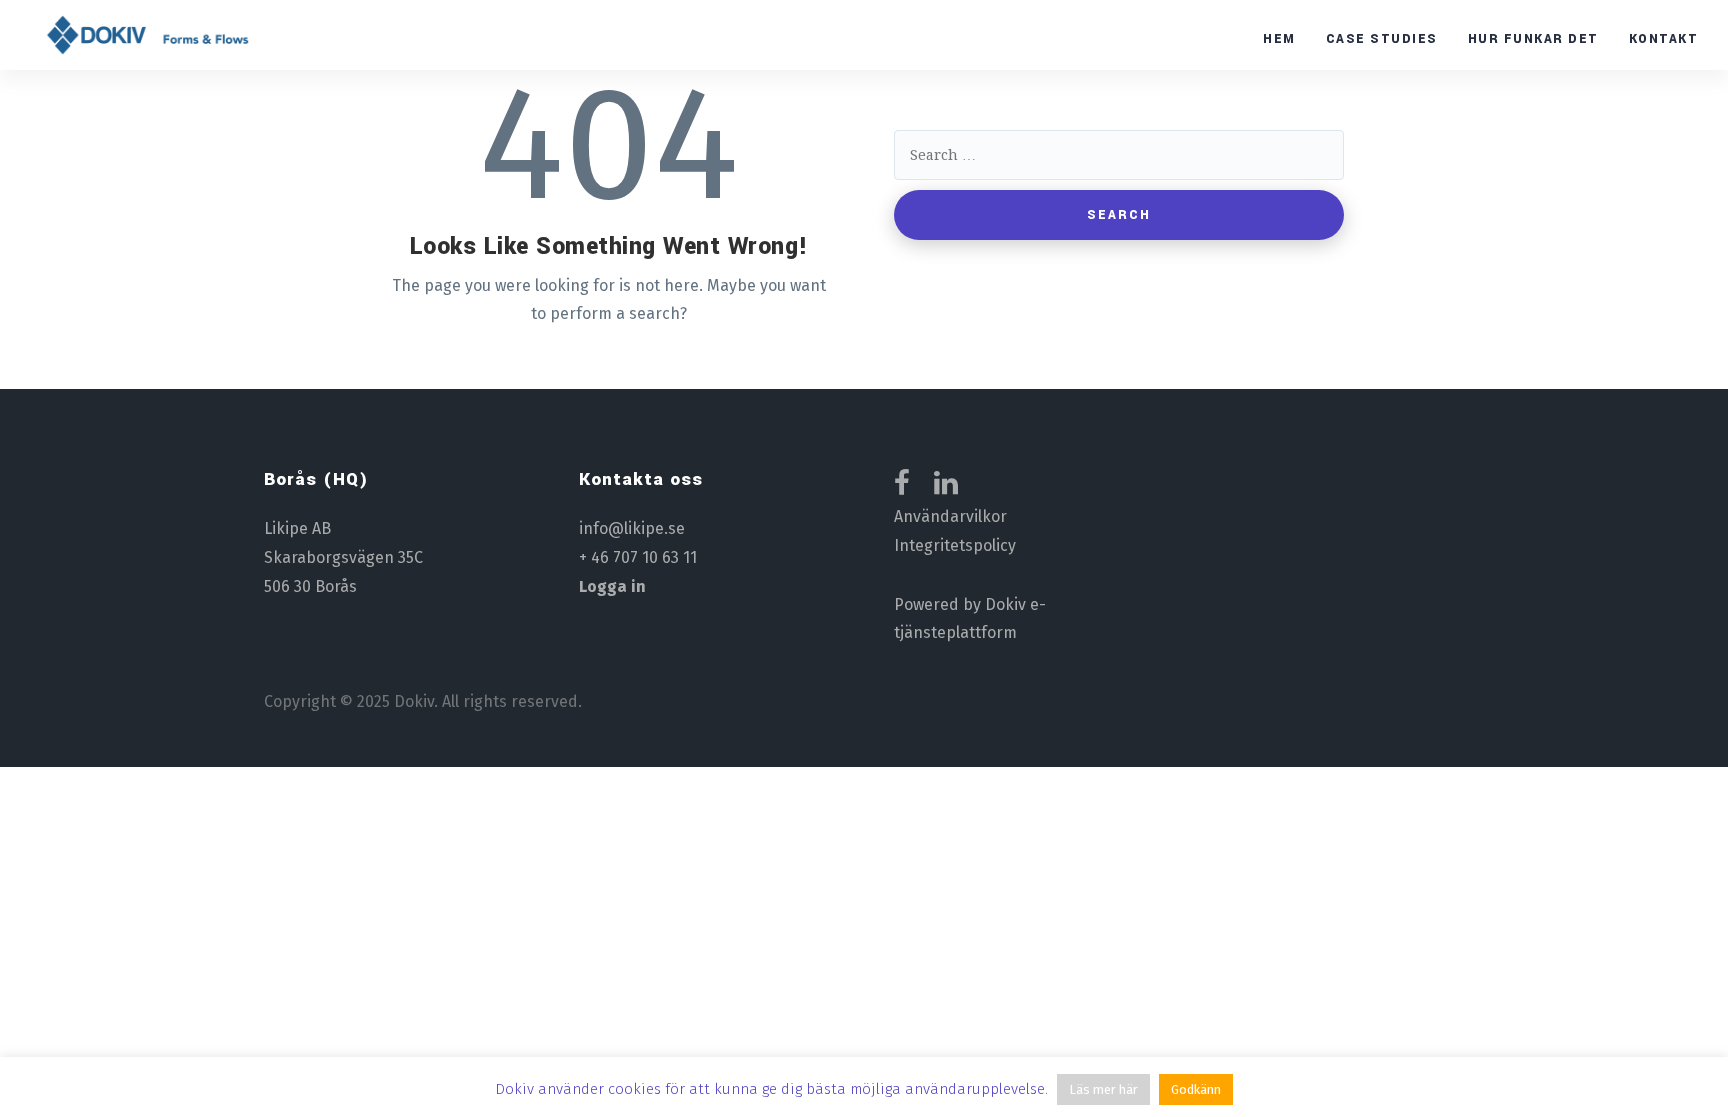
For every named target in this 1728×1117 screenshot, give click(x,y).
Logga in (612, 586)
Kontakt (1664, 39)
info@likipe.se (632, 528)
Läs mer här (1103, 1089)
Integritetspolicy (955, 545)
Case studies (1382, 39)
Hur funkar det (1533, 39)
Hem (1279, 39)
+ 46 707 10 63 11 (638, 557)
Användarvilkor (950, 516)
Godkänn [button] (1196, 1089)
